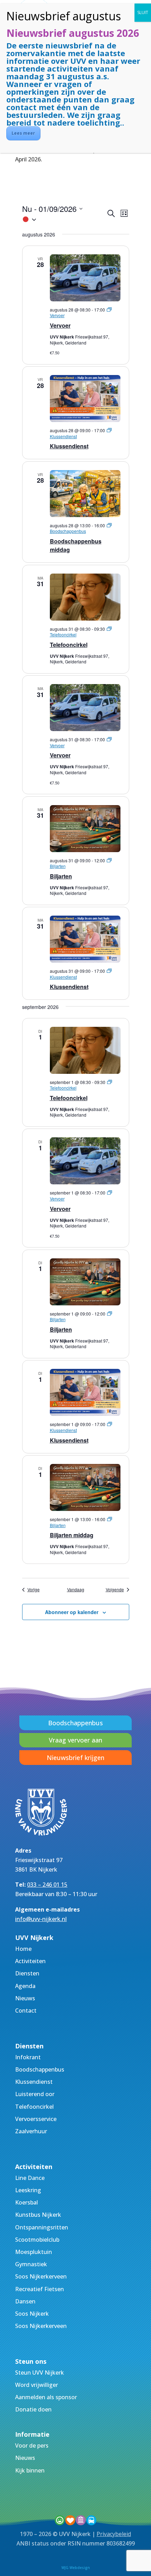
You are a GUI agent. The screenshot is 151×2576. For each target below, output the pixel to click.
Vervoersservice (36, 2119)
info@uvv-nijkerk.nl (41, 1919)
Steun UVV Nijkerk (40, 2373)
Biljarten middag (72, 1535)
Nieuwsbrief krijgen (75, 1758)
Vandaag (76, 1590)
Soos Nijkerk (32, 2314)
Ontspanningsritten (42, 2227)
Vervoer (60, 325)
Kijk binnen (30, 2470)
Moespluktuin (34, 2252)
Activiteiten (30, 1961)
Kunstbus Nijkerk (38, 2215)
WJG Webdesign (76, 2568)
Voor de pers (32, 2445)
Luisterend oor (35, 2094)
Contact (26, 2010)
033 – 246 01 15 (47, 1885)
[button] (64, 219)
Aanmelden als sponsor (46, 2397)
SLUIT (143, 12)
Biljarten (61, 876)
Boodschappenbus (75, 1723)
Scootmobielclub (37, 2240)
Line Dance (30, 2178)
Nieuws (25, 1998)
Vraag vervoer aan (75, 1740)
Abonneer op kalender (72, 1612)
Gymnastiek (31, 2264)
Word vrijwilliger (37, 2385)
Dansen (25, 2301)
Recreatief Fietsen (40, 2289)
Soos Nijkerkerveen (41, 2276)
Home (23, 1949)
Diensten (27, 1973)
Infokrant (28, 2057)
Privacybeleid (114, 2534)
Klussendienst (69, 446)
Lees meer (23, 133)
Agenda (25, 1986)
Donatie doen (33, 2409)
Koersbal (27, 2202)
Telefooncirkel (69, 645)
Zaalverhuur (31, 2131)
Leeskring (28, 2190)
